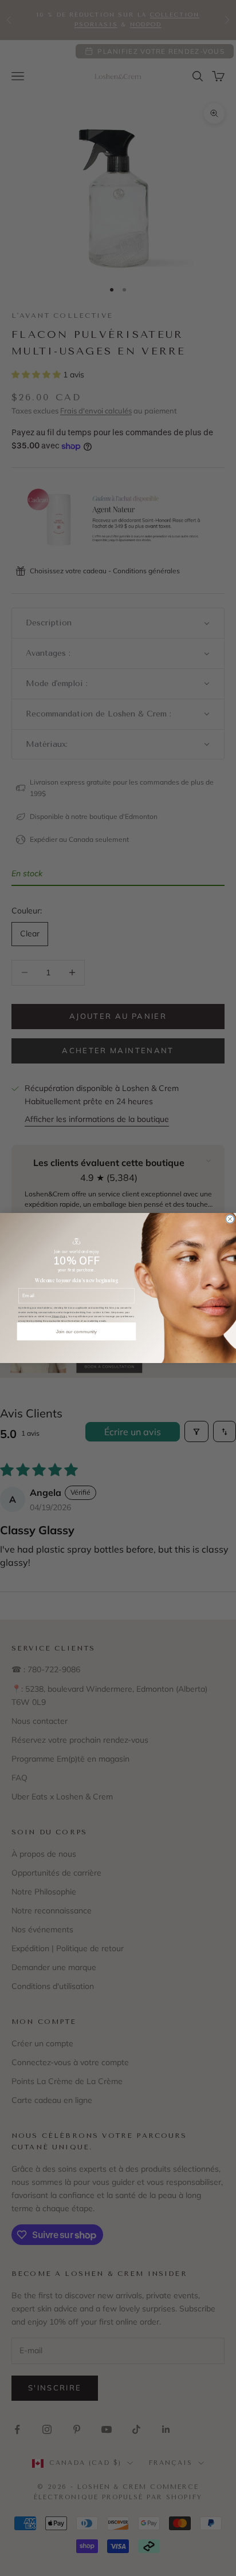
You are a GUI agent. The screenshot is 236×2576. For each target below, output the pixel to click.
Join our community (77, 1331)
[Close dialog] (230, 1219)
